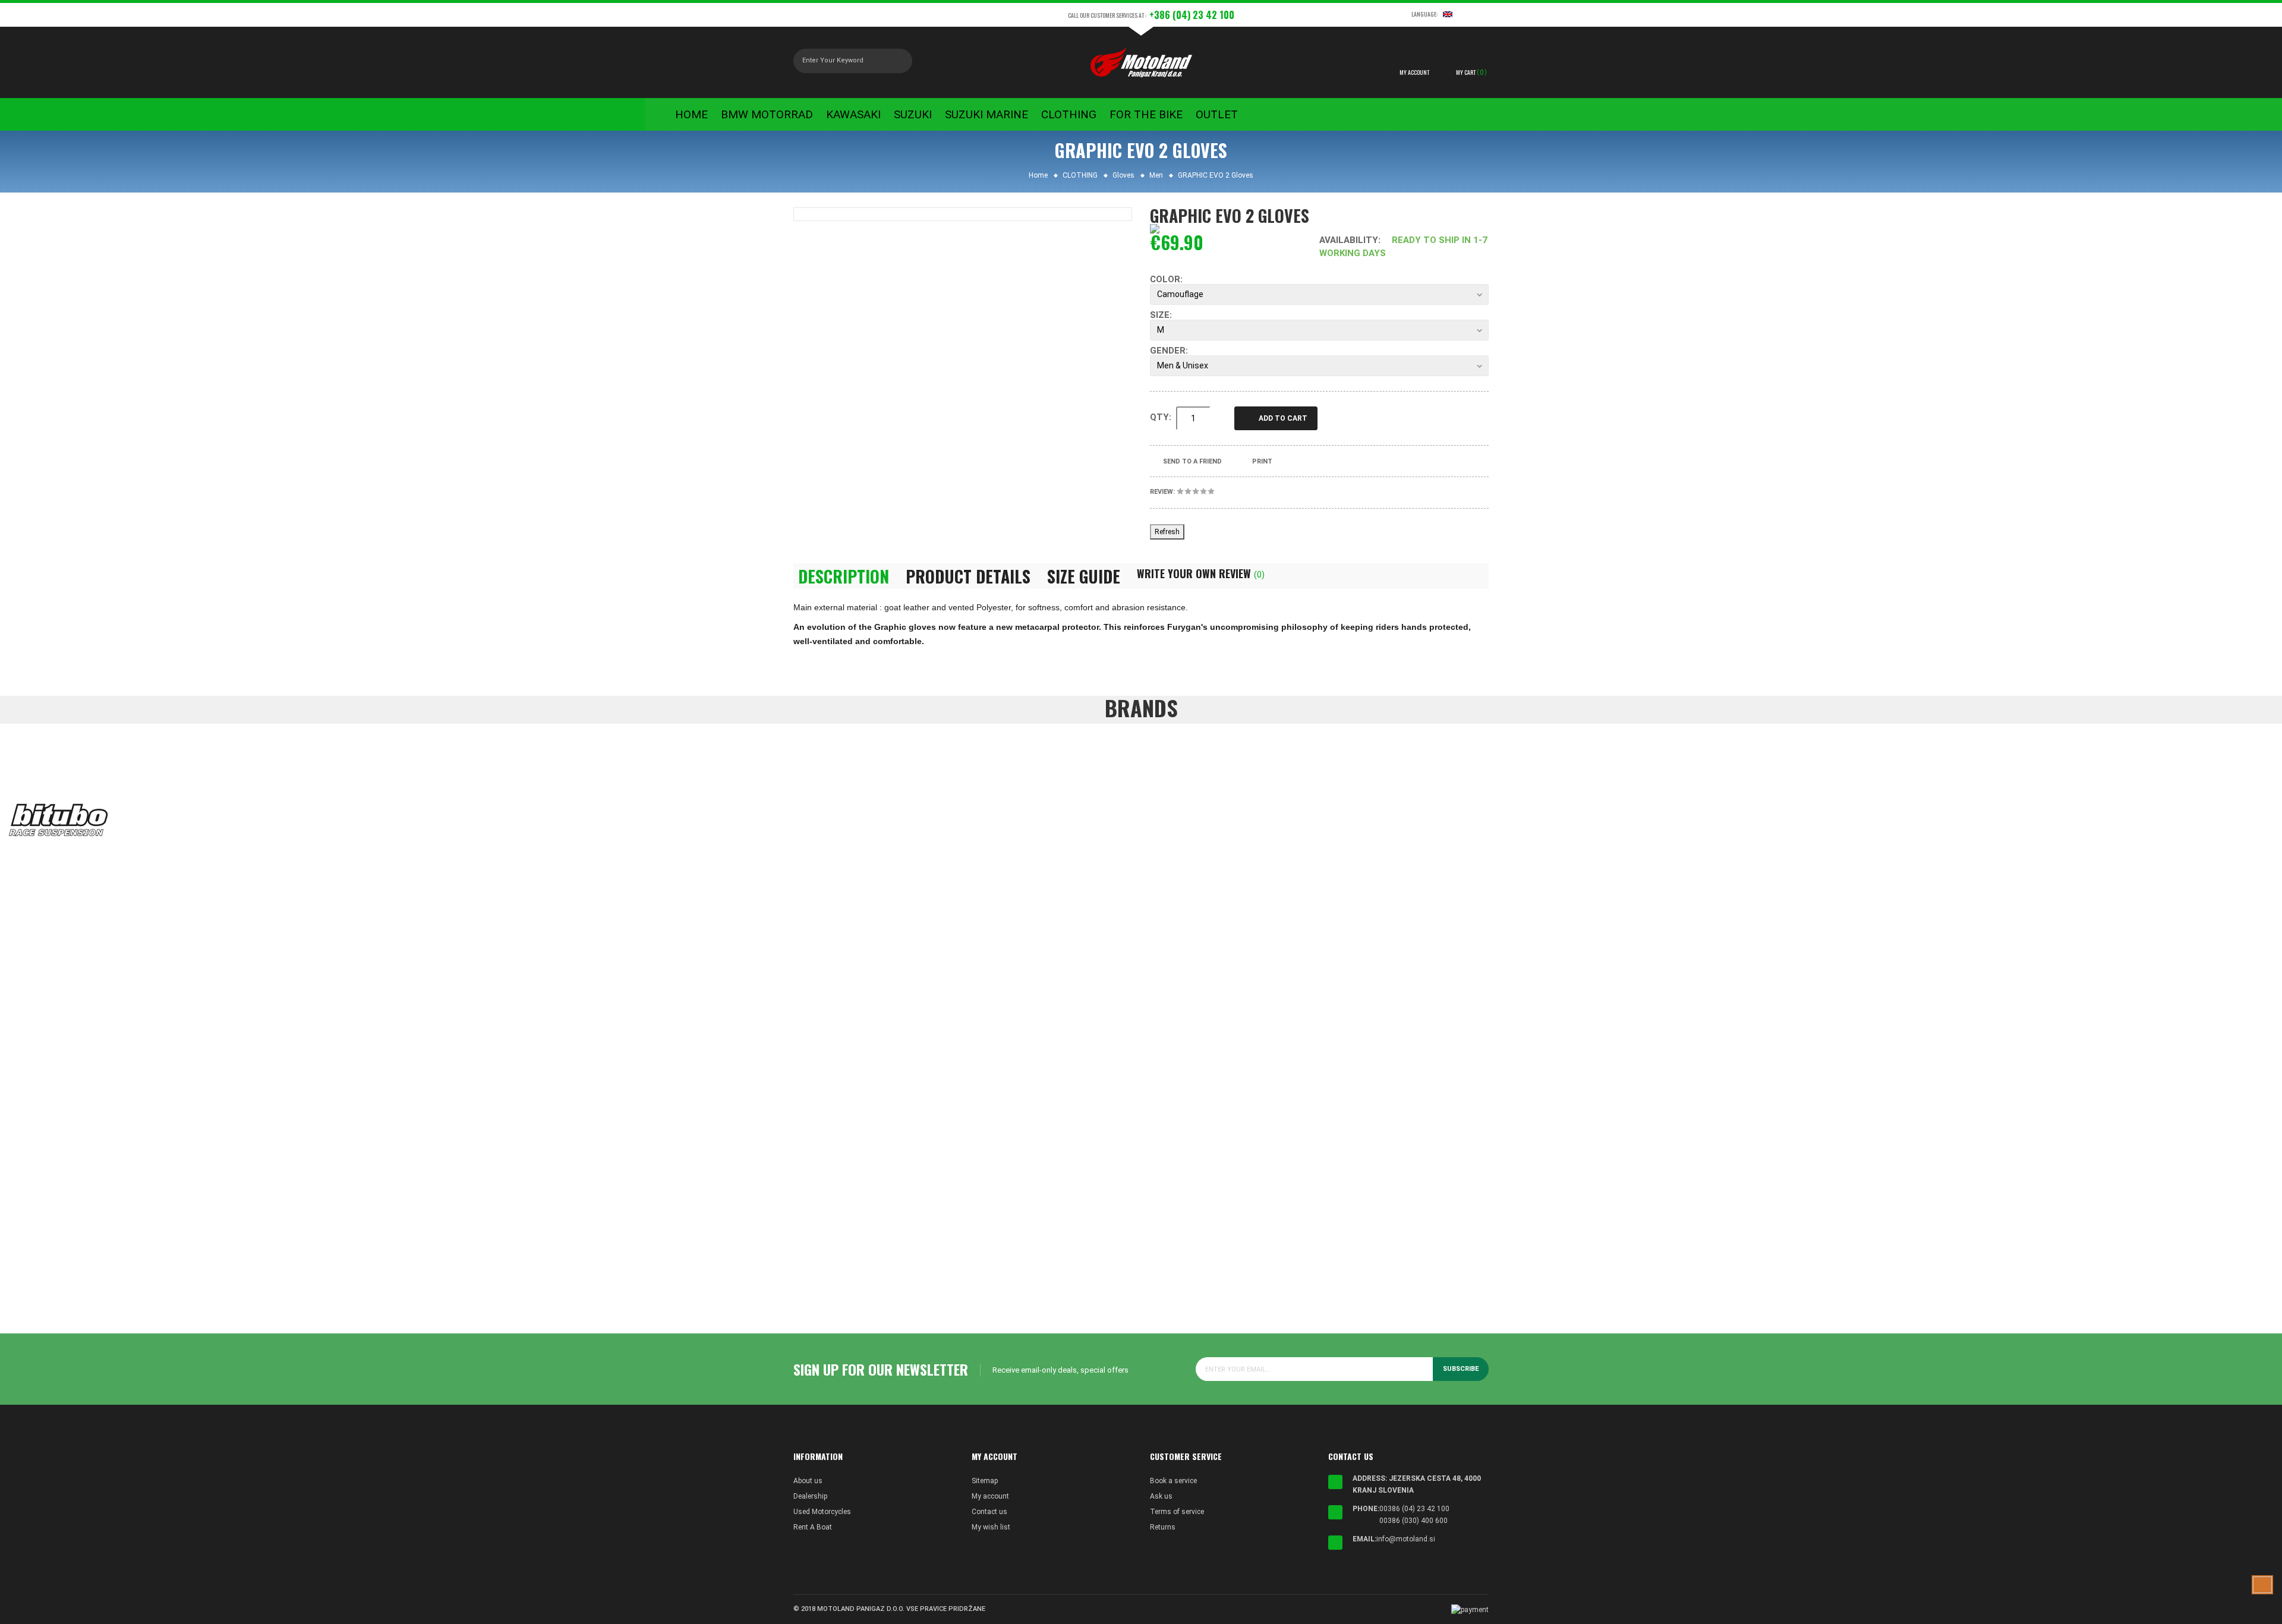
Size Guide (1084, 576)
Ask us (1161, 1496)
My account (990, 1496)
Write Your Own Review (1201, 573)
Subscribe (1461, 1369)
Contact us (989, 1512)
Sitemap (985, 1481)
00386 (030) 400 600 (1413, 1521)
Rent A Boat (813, 1527)
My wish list (991, 1527)
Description (844, 576)
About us (808, 1481)
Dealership (810, 1496)
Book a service (1173, 1481)
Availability (1349, 240)
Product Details (968, 576)
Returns (1163, 1527)
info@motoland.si (1406, 1539)
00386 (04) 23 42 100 (1414, 1509)
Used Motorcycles (822, 1512)
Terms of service (1177, 1512)
